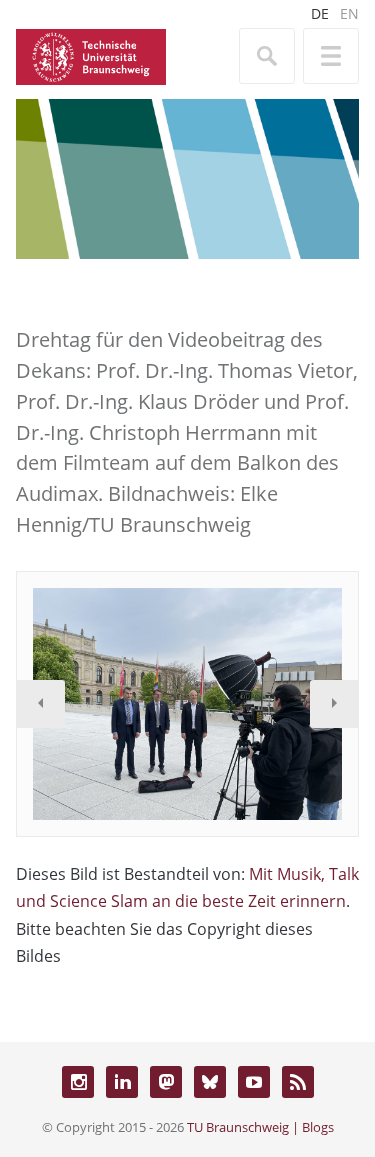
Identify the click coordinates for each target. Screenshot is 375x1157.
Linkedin (122, 1082)
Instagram (78, 1082)
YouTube (254, 1082)
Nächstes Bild (334, 704)
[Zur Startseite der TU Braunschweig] (91, 55)
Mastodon (166, 1082)
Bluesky (210, 1082)
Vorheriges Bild (41, 704)
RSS (298, 1082)
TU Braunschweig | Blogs (260, 1127)
